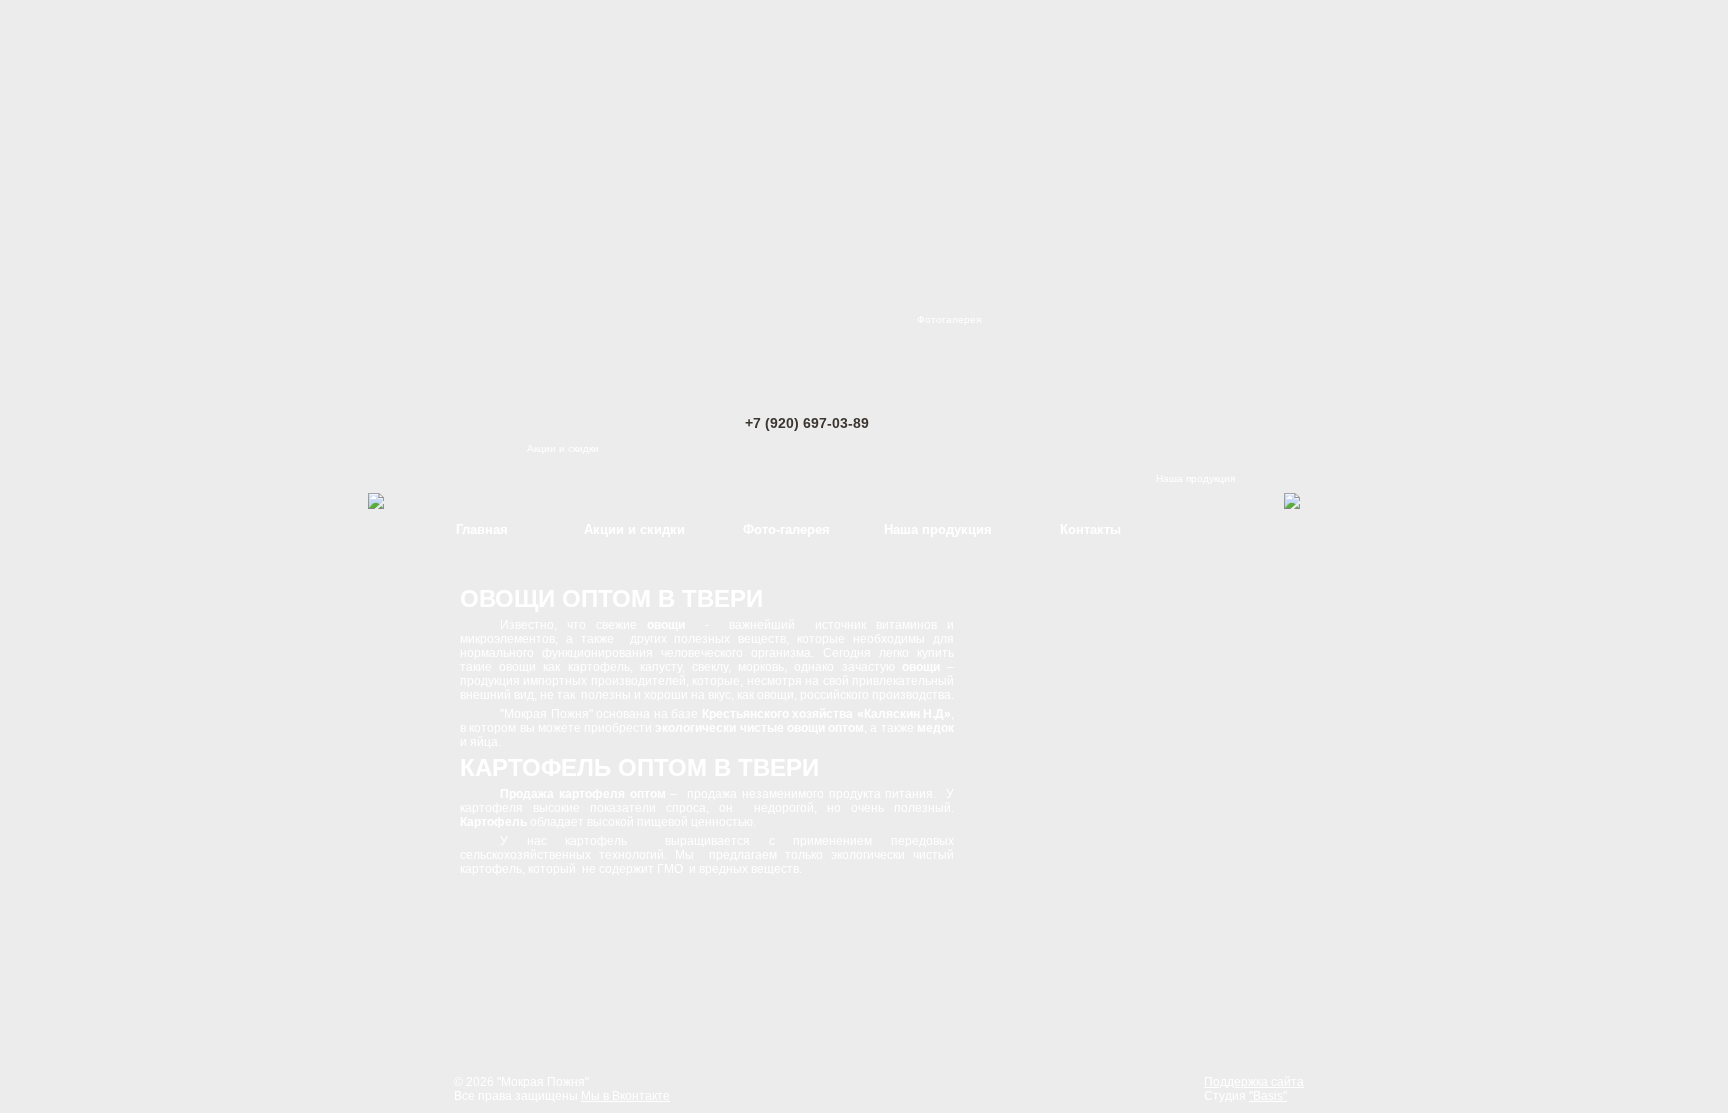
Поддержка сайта (1254, 1082)
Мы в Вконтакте (625, 1096)
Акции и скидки (563, 448)
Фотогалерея (949, 319)
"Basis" (1268, 1096)
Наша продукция (1195, 478)
